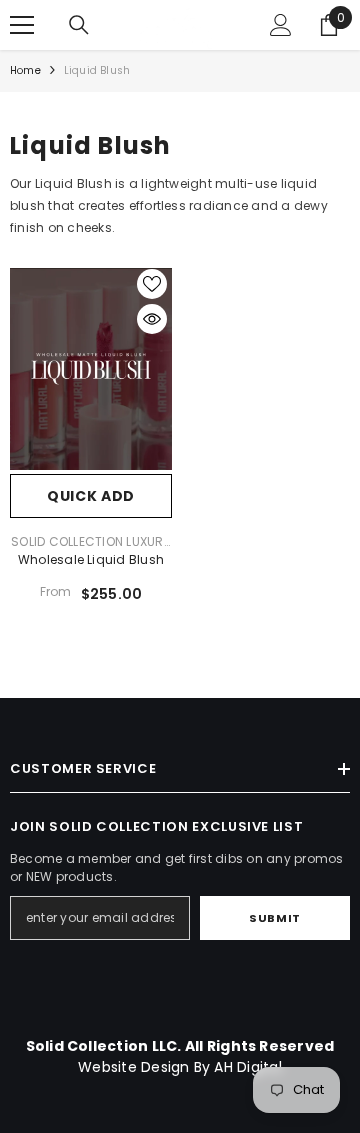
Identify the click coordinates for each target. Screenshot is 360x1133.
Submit (274, 918)
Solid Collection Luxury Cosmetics (91, 547)
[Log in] (281, 25)
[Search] (79, 25)
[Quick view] (152, 319)
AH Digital (247, 1067)
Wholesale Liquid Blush (91, 559)
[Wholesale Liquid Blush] (91, 369)
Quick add (91, 496)
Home (25, 70)
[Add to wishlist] (152, 284)
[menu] (22, 25)
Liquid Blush (97, 70)
